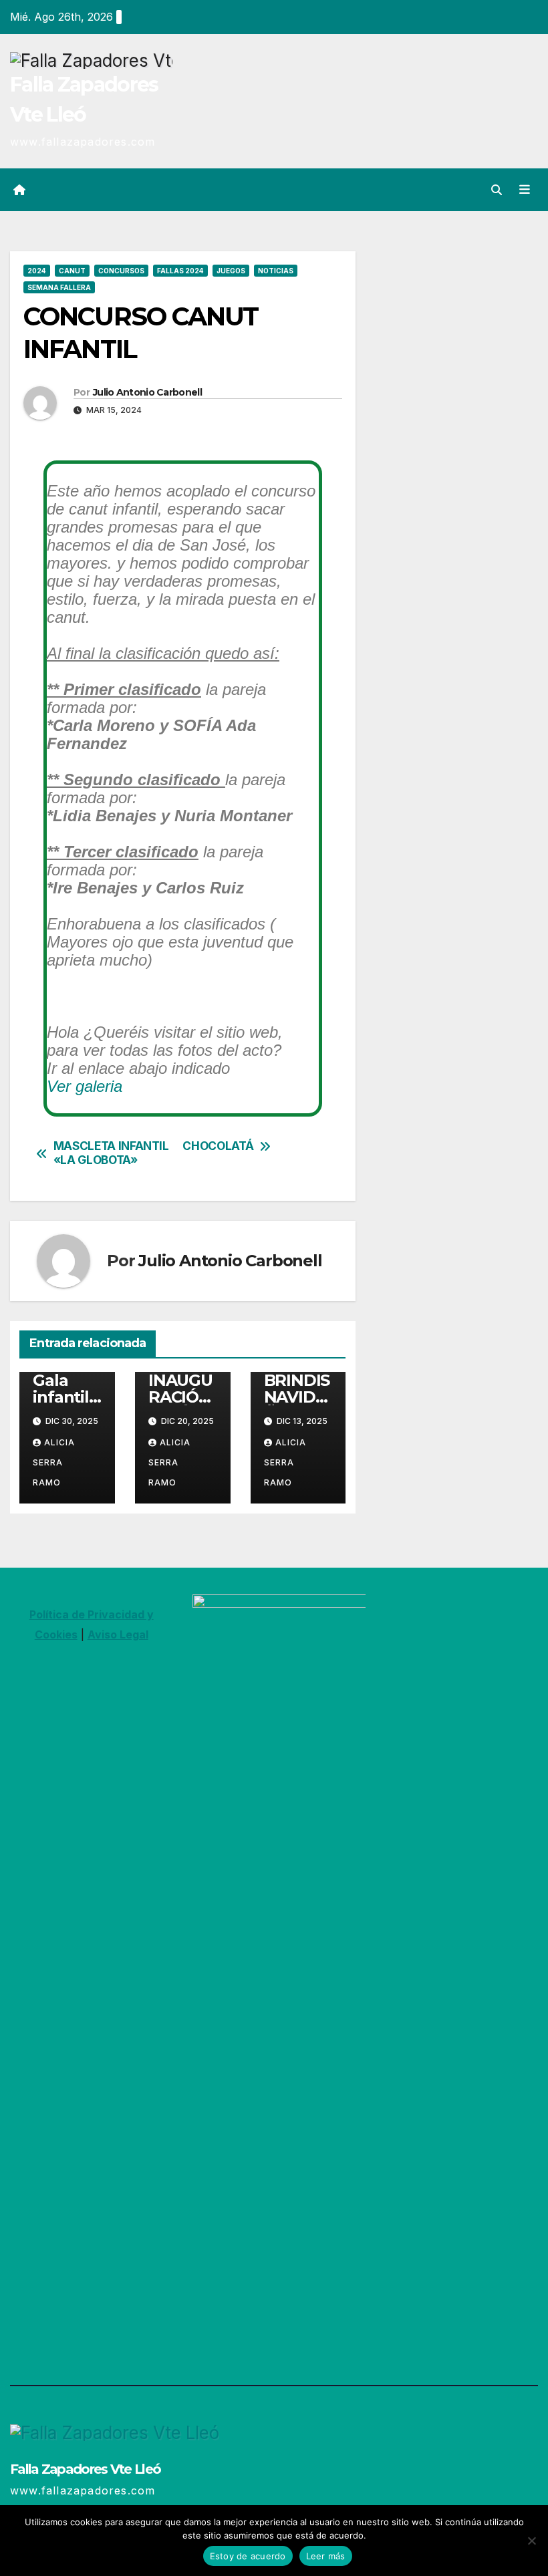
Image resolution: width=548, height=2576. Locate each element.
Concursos (121, 271)
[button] (497, 190)
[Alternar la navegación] (525, 189)
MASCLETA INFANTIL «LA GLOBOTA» (111, 1153)
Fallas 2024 (180, 271)
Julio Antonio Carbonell (147, 392)
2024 (37, 271)
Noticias (276, 271)
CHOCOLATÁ (218, 1146)
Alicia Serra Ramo (54, 1462)
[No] (531, 2541)
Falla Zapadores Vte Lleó (85, 2469)
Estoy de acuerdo (248, 2556)
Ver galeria (85, 1086)
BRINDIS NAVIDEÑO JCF (297, 1397)
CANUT (72, 271)
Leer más (326, 2556)
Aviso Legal (118, 1634)
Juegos (231, 271)
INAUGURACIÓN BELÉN (180, 1397)
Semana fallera (59, 287)
